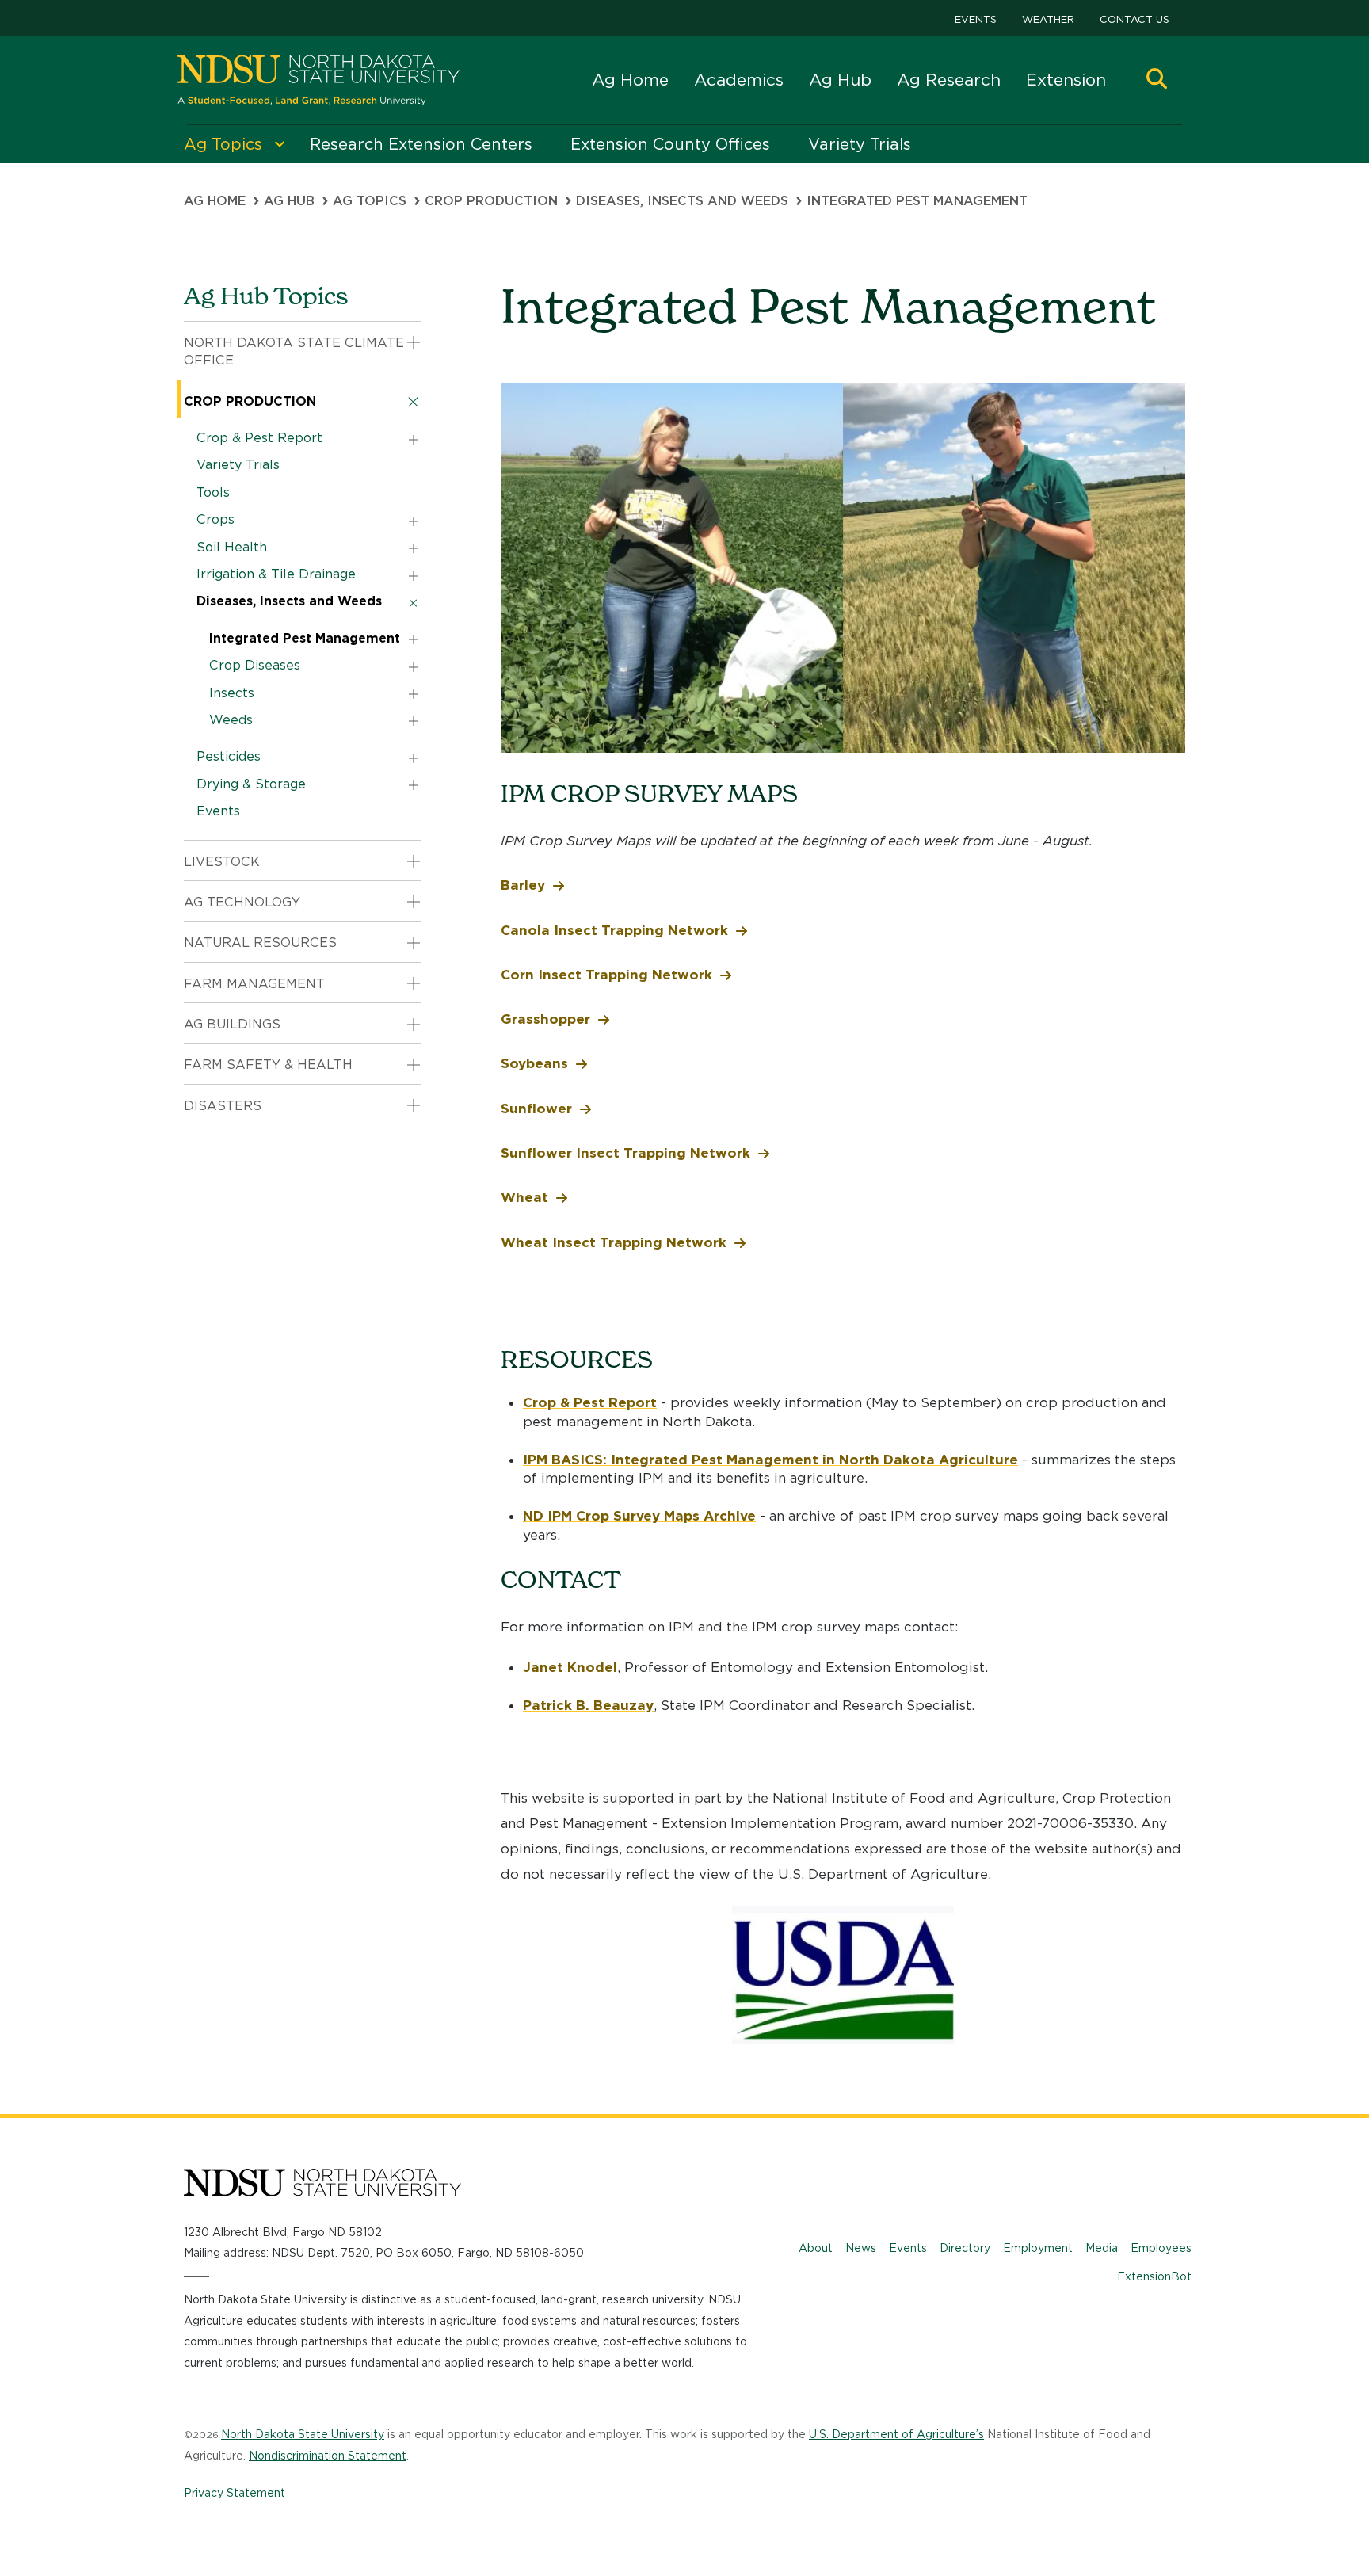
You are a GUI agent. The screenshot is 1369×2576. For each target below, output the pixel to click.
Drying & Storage (251, 784)
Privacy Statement (235, 2493)
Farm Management (254, 984)
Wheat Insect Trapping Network (614, 1242)
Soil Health (232, 547)
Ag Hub (840, 80)
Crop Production (491, 201)
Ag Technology (242, 902)
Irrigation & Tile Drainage (276, 574)
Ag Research (949, 80)
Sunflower (536, 1109)
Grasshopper (545, 1019)
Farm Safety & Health (268, 1065)
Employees (1161, 2248)
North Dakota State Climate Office (294, 351)
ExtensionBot (1154, 2276)
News (861, 2248)
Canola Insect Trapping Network (614, 930)
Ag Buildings (232, 1024)
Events (976, 19)
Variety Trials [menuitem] (860, 144)
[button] (1157, 80)
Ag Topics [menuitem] (223, 144)
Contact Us (1134, 19)
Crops (215, 519)
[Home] (318, 80)
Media (1102, 2248)
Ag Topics (370, 201)
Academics (739, 80)
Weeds (231, 720)
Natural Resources (260, 943)
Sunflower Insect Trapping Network (625, 1153)
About (816, 2248)
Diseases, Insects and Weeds (682, 201)
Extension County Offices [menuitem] (670, 144)
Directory (965, 2248)
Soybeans (534, 1063)
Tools (213, 492)
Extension (1066, 80)
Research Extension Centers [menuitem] (421, 144)
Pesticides (229, 756)
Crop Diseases (255, 665)
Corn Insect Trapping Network (606, 975)
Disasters (223, 1106)
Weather (1048, 19)
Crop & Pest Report (590, 1402)
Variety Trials (238, 465)
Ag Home (630, 80)
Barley (523, 885)
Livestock (222, 862)
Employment (1038, 2248)
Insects (232, 693)
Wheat (524, 1197)
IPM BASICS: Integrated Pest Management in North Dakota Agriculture (770, 1460)
